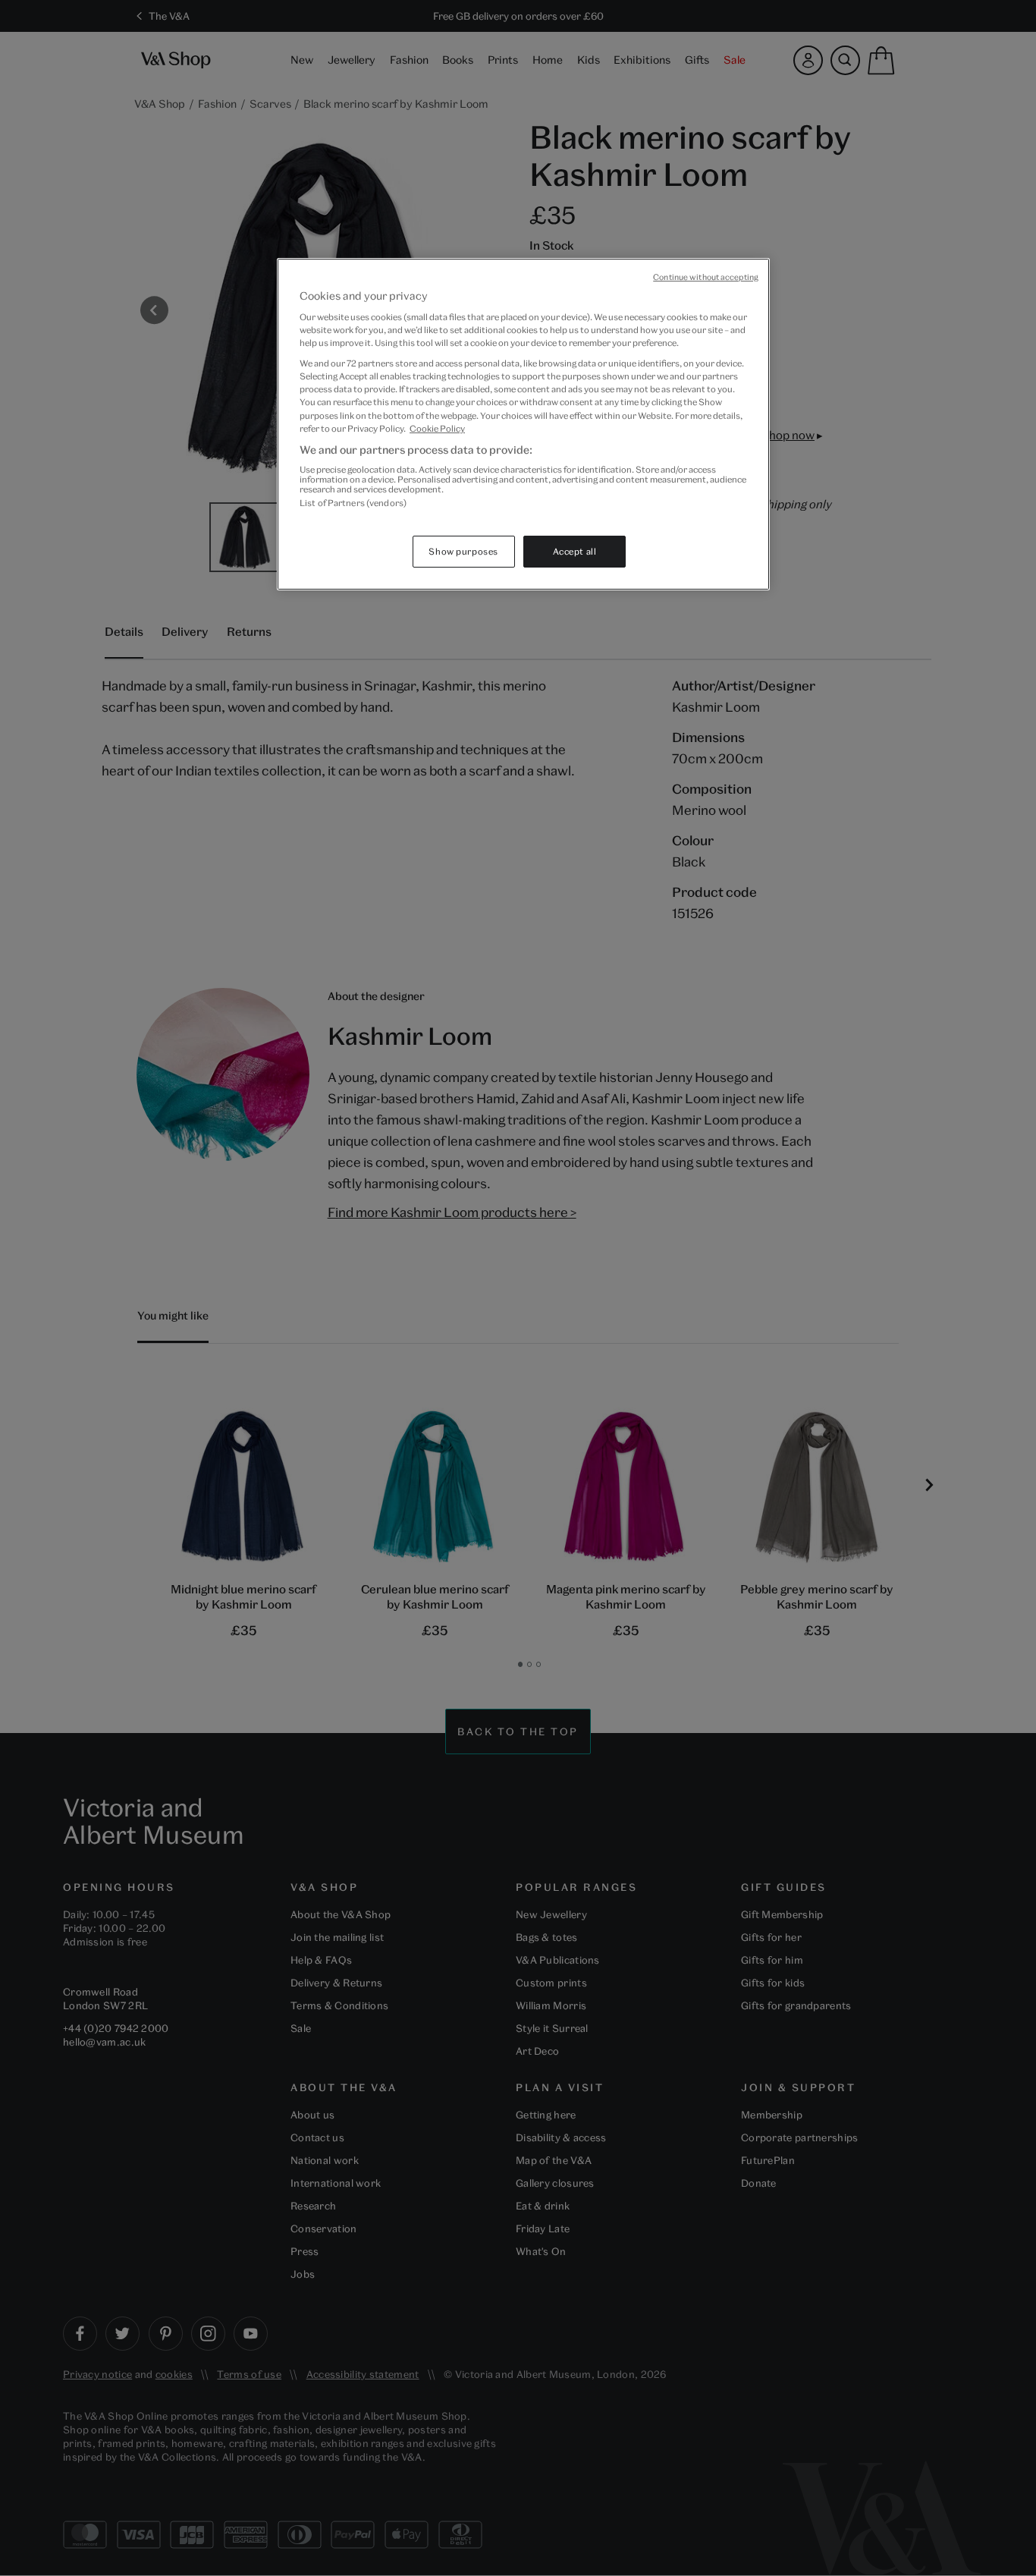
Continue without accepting (706, 277)
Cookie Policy (437, 428)
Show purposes (463, 551)
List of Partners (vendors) (353, 503)
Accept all (575, 551)
